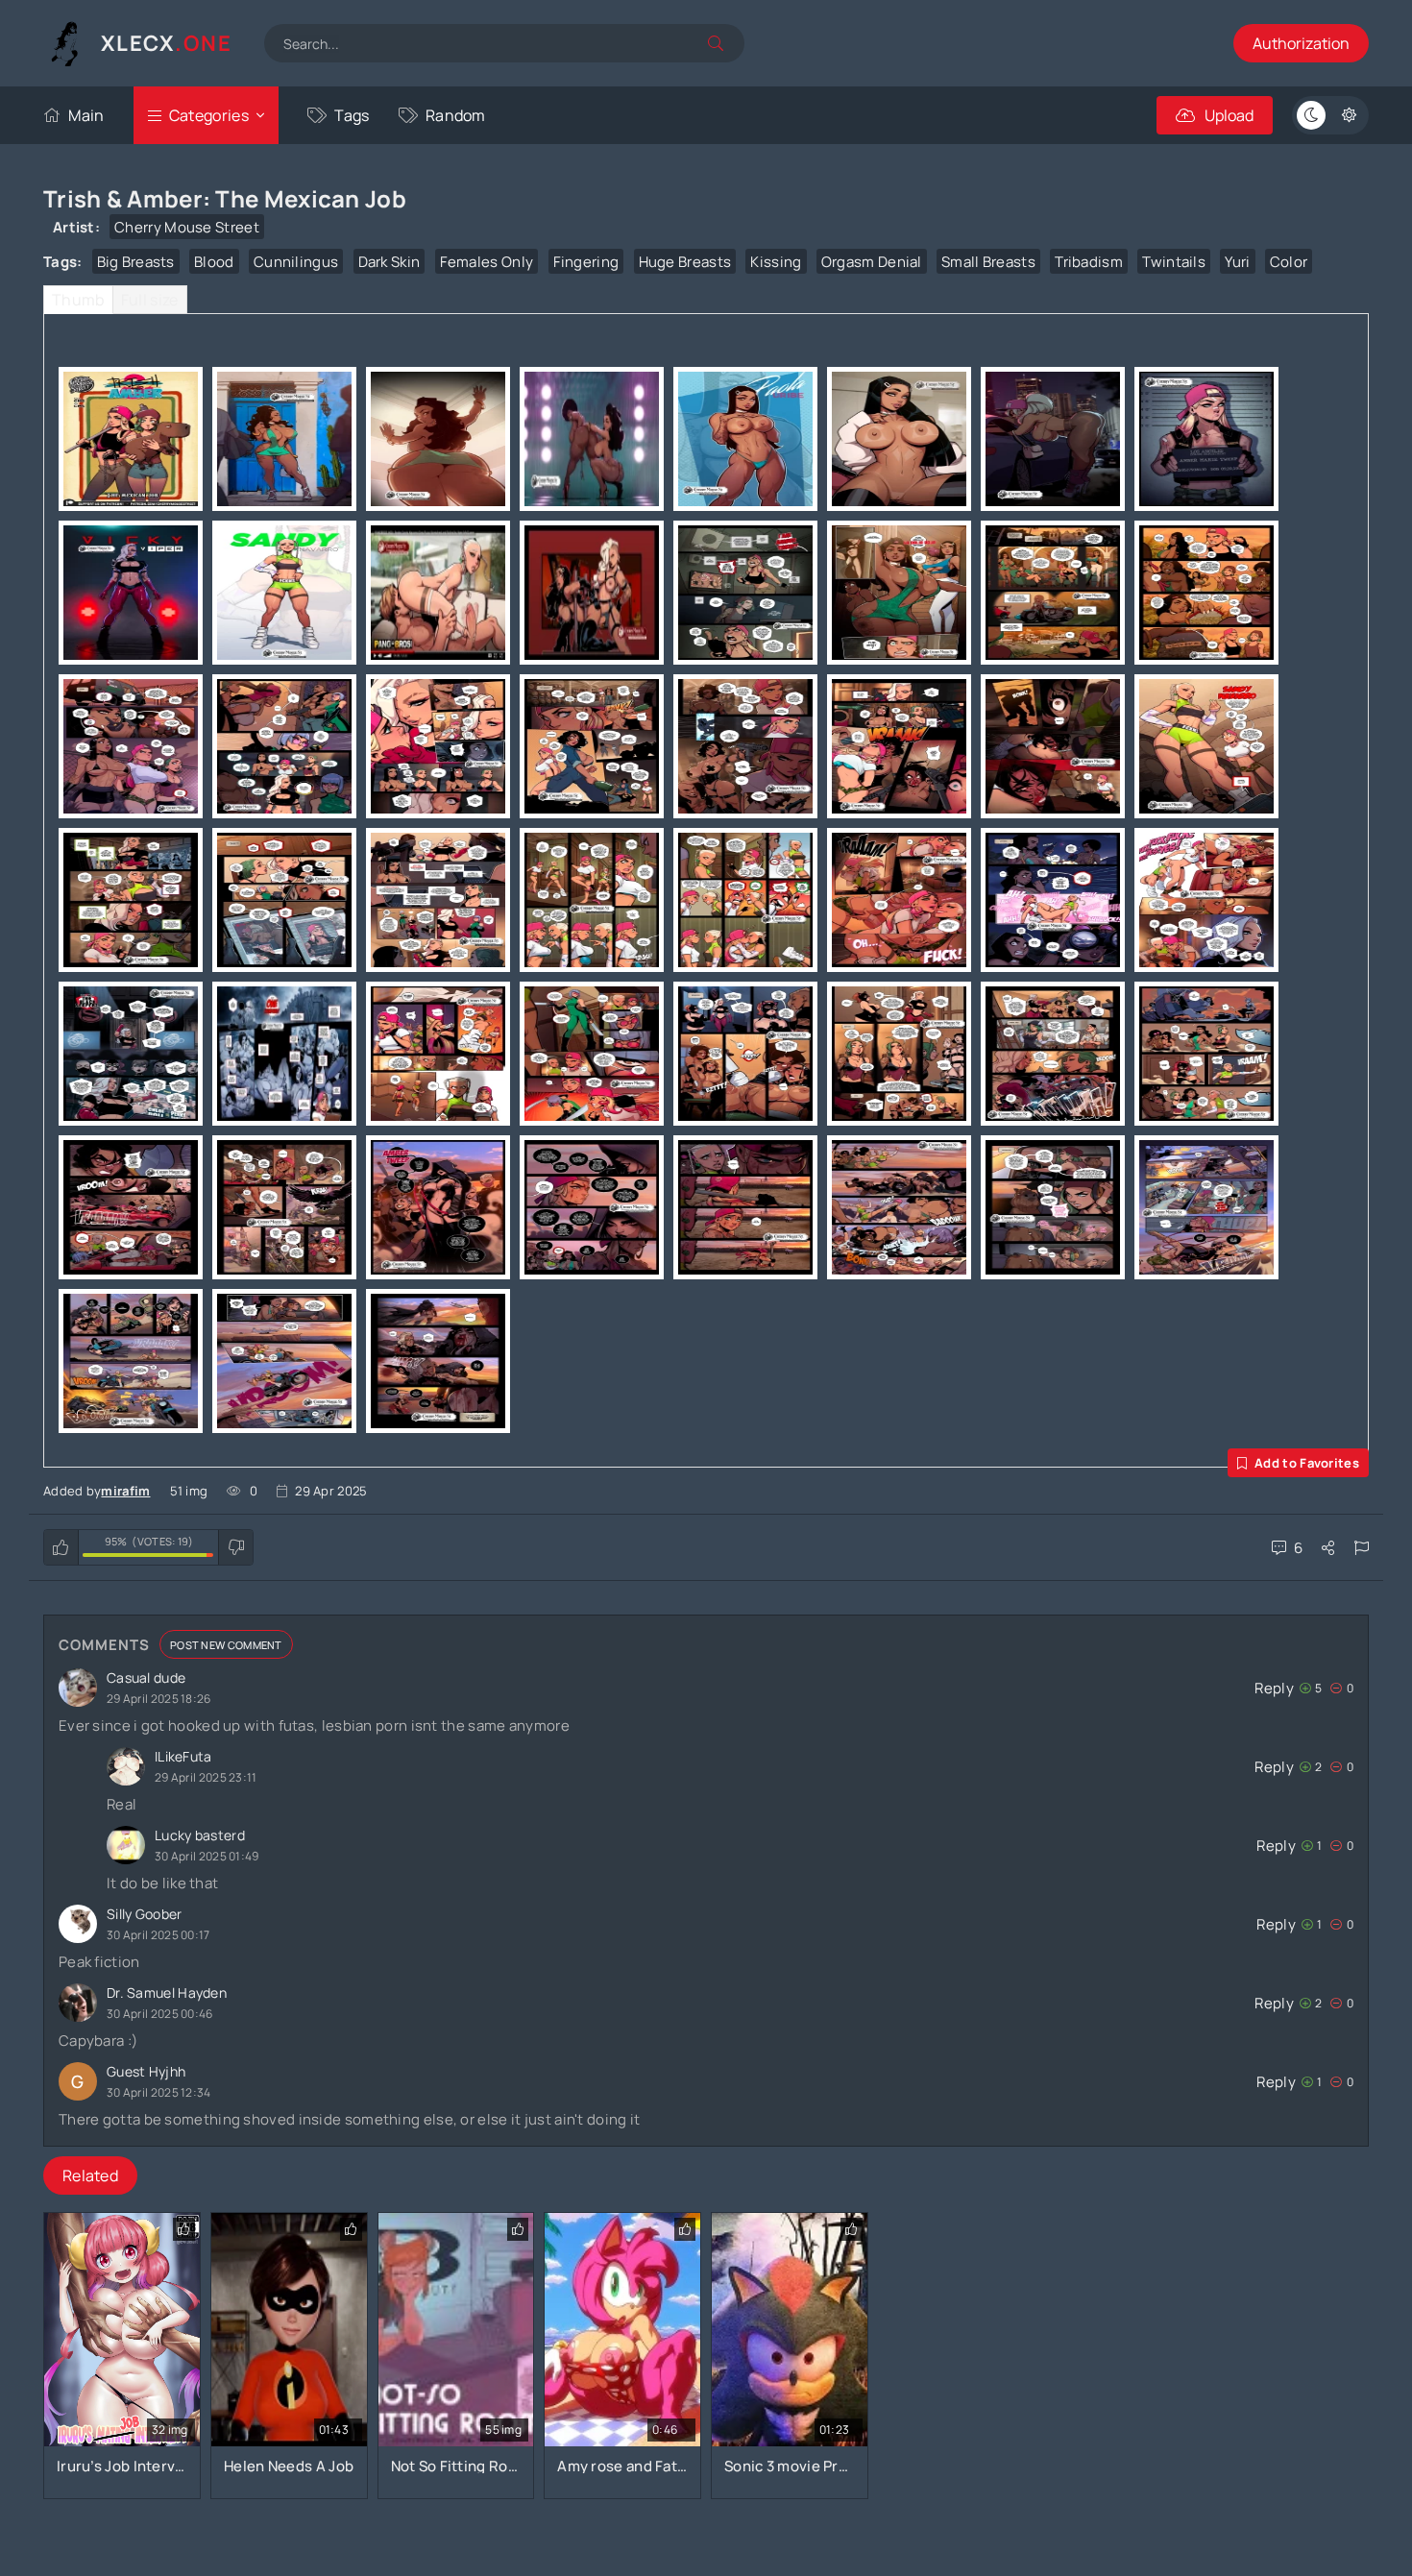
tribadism (1089, 262)
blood (214, 262)
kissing (776, 262)
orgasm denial (872, 262)
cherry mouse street (187, 227)
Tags (352, 115)
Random (456, 115)
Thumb (78, 300)
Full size (150, 300)
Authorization (1301, 43)
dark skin (390, 262)
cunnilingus (296, 262)
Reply (1274, 1688)
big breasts (136, 262)
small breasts (988, 262)
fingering (586, 262)
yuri (1237, 262)
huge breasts (685, 262)
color (1289, 262)
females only (487, 262)
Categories (209, 115)
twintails (1174, 262)
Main (86, 115)
